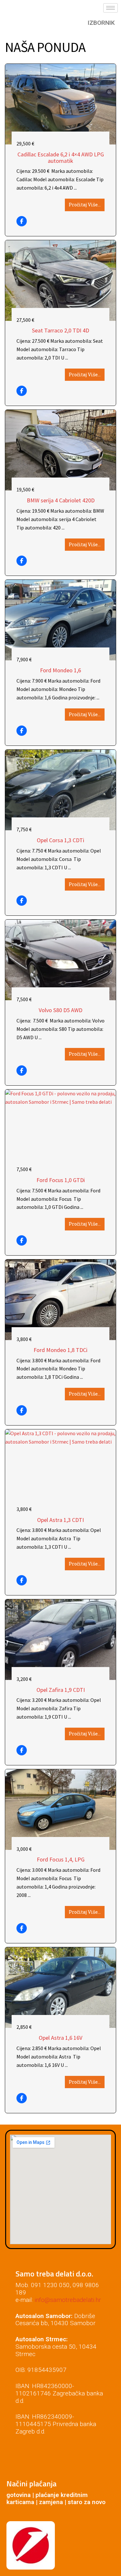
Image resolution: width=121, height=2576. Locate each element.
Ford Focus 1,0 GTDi (61, 1180)
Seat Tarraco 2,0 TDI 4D (60, 331)
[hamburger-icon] (111, 8)
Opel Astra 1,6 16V (60, 2038)
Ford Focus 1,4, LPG (61, 1860)
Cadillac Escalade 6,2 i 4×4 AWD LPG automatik (61, 158)
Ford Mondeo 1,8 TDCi (60, 1350)
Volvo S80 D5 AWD (60, 1010)
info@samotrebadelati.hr (68, 2300)
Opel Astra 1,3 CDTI (60, 1520)
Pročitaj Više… (85, 205)
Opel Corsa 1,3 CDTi (60, 840)
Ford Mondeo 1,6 (60, 670)
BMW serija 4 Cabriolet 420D (61, 500)
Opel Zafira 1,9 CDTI (61, 1690)
